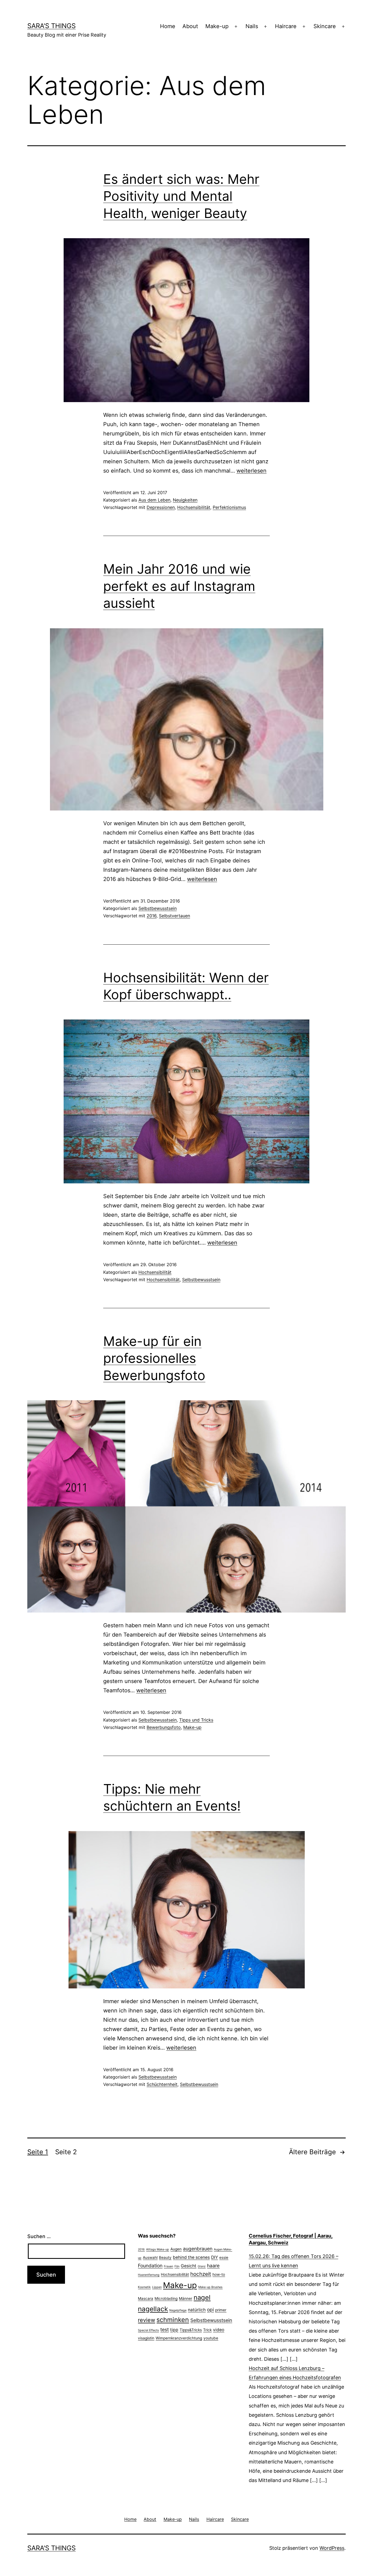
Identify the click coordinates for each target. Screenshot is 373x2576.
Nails (252, 26)
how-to (219, 2274)
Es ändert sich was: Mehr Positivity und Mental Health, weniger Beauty (181, 196)
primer (221, 2310)
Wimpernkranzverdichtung (179, 2338)
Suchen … (39, 2236)
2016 (152, 916)
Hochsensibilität (194, 507)
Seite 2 (66, 2152)
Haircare (286, 26)
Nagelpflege (178, 2310)
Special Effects (148, 2330)
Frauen (168, 2266)
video (219, 2330)
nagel (202, 2298)
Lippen (157, 2287)
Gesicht (189, 2266)
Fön (177, 2266)
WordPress (332, 2548)
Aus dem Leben (154, 500)
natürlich (197, 2310)
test (165, 2329)
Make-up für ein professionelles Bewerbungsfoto (154, 1358)
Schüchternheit (162, 2084)
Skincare (325, 26)
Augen (176, 2249)
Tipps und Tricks (196, 1720)
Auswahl (150, 2257)
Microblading (166, 2298)
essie (224, 2257)
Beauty (165, 2257)
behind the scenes (191, 2257)
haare (213, 2266)
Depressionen (161, 507)
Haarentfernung (149, 2275)
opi (210, 2310)
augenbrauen (198, 2249)
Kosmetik (144, 2287)
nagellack (153, 2309)
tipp (174, 2330)
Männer (186, 2298)
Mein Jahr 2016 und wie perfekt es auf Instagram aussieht (179, 586)
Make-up (217, 26)
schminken (173, 2320)
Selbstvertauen (174, 916)
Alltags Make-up (158, 2249)
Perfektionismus (229, 507)
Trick (207, 2330)
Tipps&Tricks (191, 2330)
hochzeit (201, 2274)
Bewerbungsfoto (164, 1727)
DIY (214, 2257)
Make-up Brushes (210, 2287)
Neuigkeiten (185, 500)
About (190, 26)
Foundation (150, 2266)
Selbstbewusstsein (158, 908)
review (146, 2320)
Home (168, 26)
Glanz (202, 2266)
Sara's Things (51, 26)
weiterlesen (251, 471)
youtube (211, 2338)
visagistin (146, 2338)
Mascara (146, 2298)
